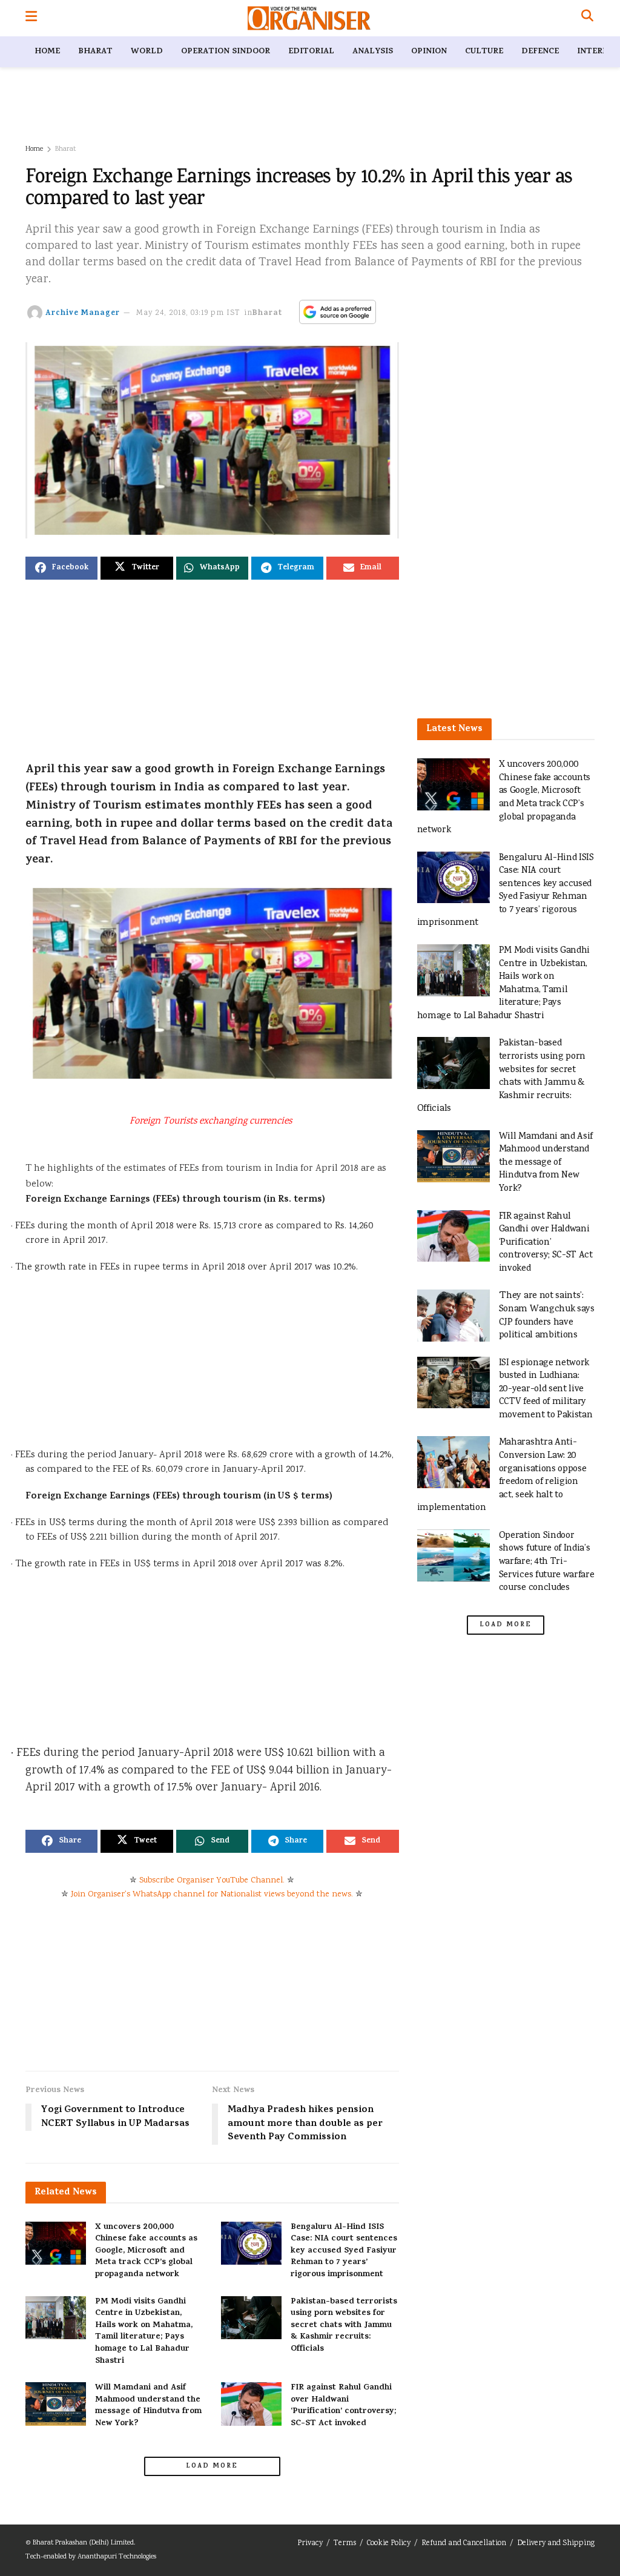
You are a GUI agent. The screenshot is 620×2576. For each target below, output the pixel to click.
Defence (540, 52)
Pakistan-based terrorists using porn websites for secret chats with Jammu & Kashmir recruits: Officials (344, 2326)
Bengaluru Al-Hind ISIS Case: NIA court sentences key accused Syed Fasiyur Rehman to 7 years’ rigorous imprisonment (344, 2251)
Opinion (429, 52)
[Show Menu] (31, 18)
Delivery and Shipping (556, 2544)
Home (47, 52)
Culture (484, 52)
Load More (212, 2466)
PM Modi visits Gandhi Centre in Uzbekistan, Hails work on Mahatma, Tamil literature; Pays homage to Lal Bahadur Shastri (144, 2332)
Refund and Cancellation (464, 2544)
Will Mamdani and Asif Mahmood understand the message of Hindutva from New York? (148, 2406)
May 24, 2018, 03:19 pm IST (188, 313)
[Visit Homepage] (309, 18)
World (147, 52)
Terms (345, 2544)
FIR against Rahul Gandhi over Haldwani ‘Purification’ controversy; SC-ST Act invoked (343, 2406)
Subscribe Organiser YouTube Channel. (212, 1881)
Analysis (373, 52)
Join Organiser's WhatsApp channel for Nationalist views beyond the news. (212, 1895)
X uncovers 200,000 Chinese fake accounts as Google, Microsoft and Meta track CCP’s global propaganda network (146, 2251)
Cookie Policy (389, 2544)
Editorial (311, 52)
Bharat (95, 52)
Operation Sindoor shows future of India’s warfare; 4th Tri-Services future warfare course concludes (547, 1562)
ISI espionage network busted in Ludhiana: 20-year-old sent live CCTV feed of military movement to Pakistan (546, 1389)
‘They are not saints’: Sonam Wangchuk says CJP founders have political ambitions (547, 1316)
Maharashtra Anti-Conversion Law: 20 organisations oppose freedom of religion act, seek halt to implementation (502, 1475)
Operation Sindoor (226, 52)
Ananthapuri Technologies (117, 2557)
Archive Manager (83, 313)
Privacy (310, 2544)
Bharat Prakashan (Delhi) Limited (83, 2543)
